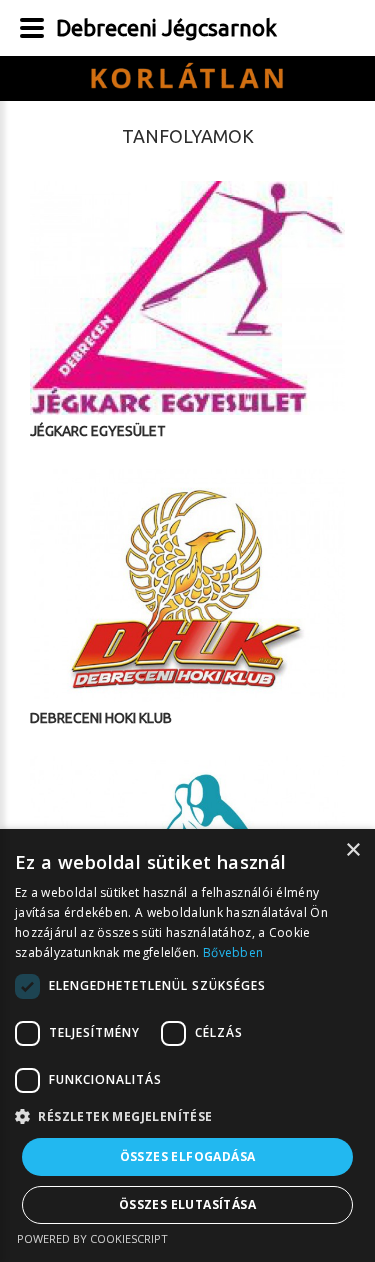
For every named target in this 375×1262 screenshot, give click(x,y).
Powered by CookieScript (92, 1238)
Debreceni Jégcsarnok (166, 27)
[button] (187, 1117)
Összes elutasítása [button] (187, 1204)
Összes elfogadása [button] (188, 1156)
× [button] (352, 850)
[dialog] (187, 1045)
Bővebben (233, 952)
